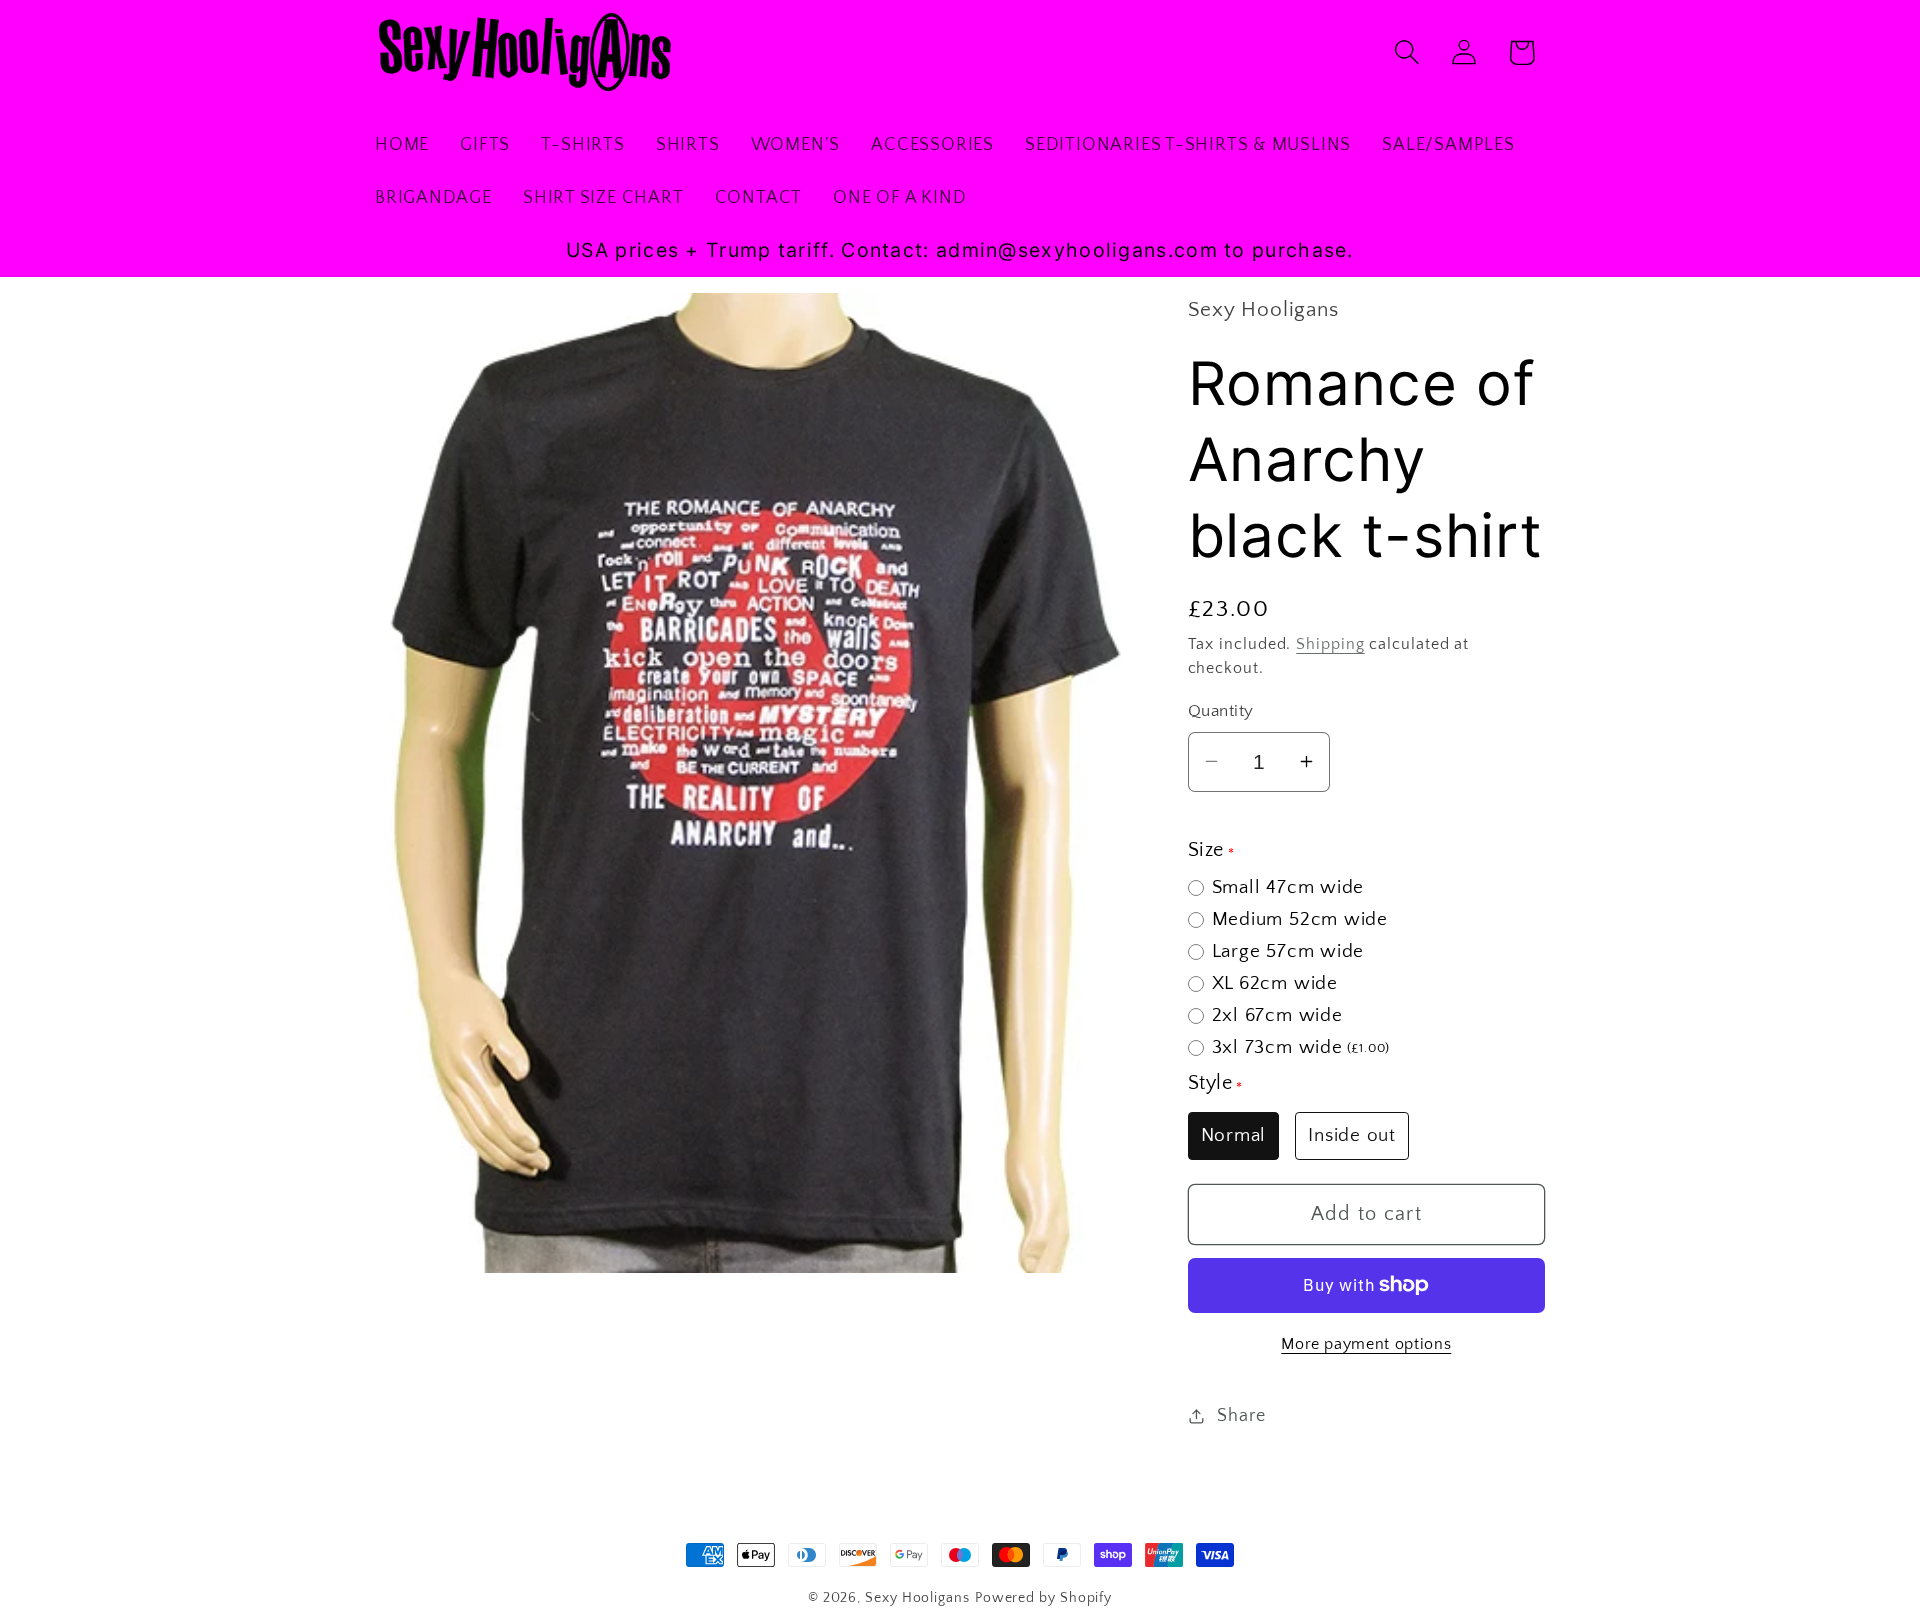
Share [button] (1241, 1415)
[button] (1407, 52)
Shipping (1330, 643)
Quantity (1221, 711)
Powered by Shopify (1043, 1598)
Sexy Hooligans (917, 1598)
